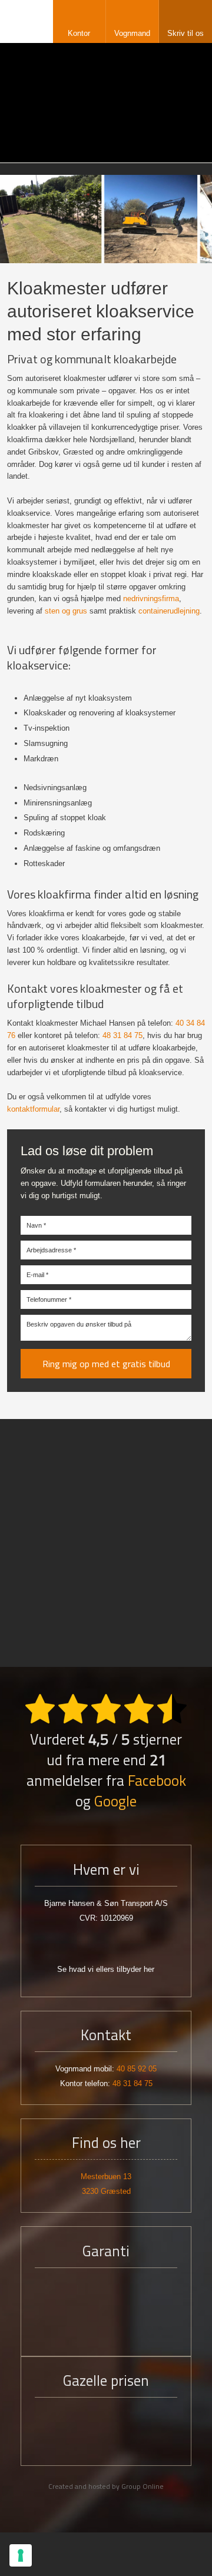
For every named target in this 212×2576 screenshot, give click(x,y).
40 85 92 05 (137, 2069)
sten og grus (66, 611)
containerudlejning (169, 611)
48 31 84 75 (122, 1035)
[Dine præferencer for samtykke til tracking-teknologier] (21, 2555)
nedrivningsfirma (151, 599)
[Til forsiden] (106, 102)
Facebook (157, 1781)
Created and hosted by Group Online (106, 2486)
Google (115, 1801)
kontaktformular (33, 1109)
